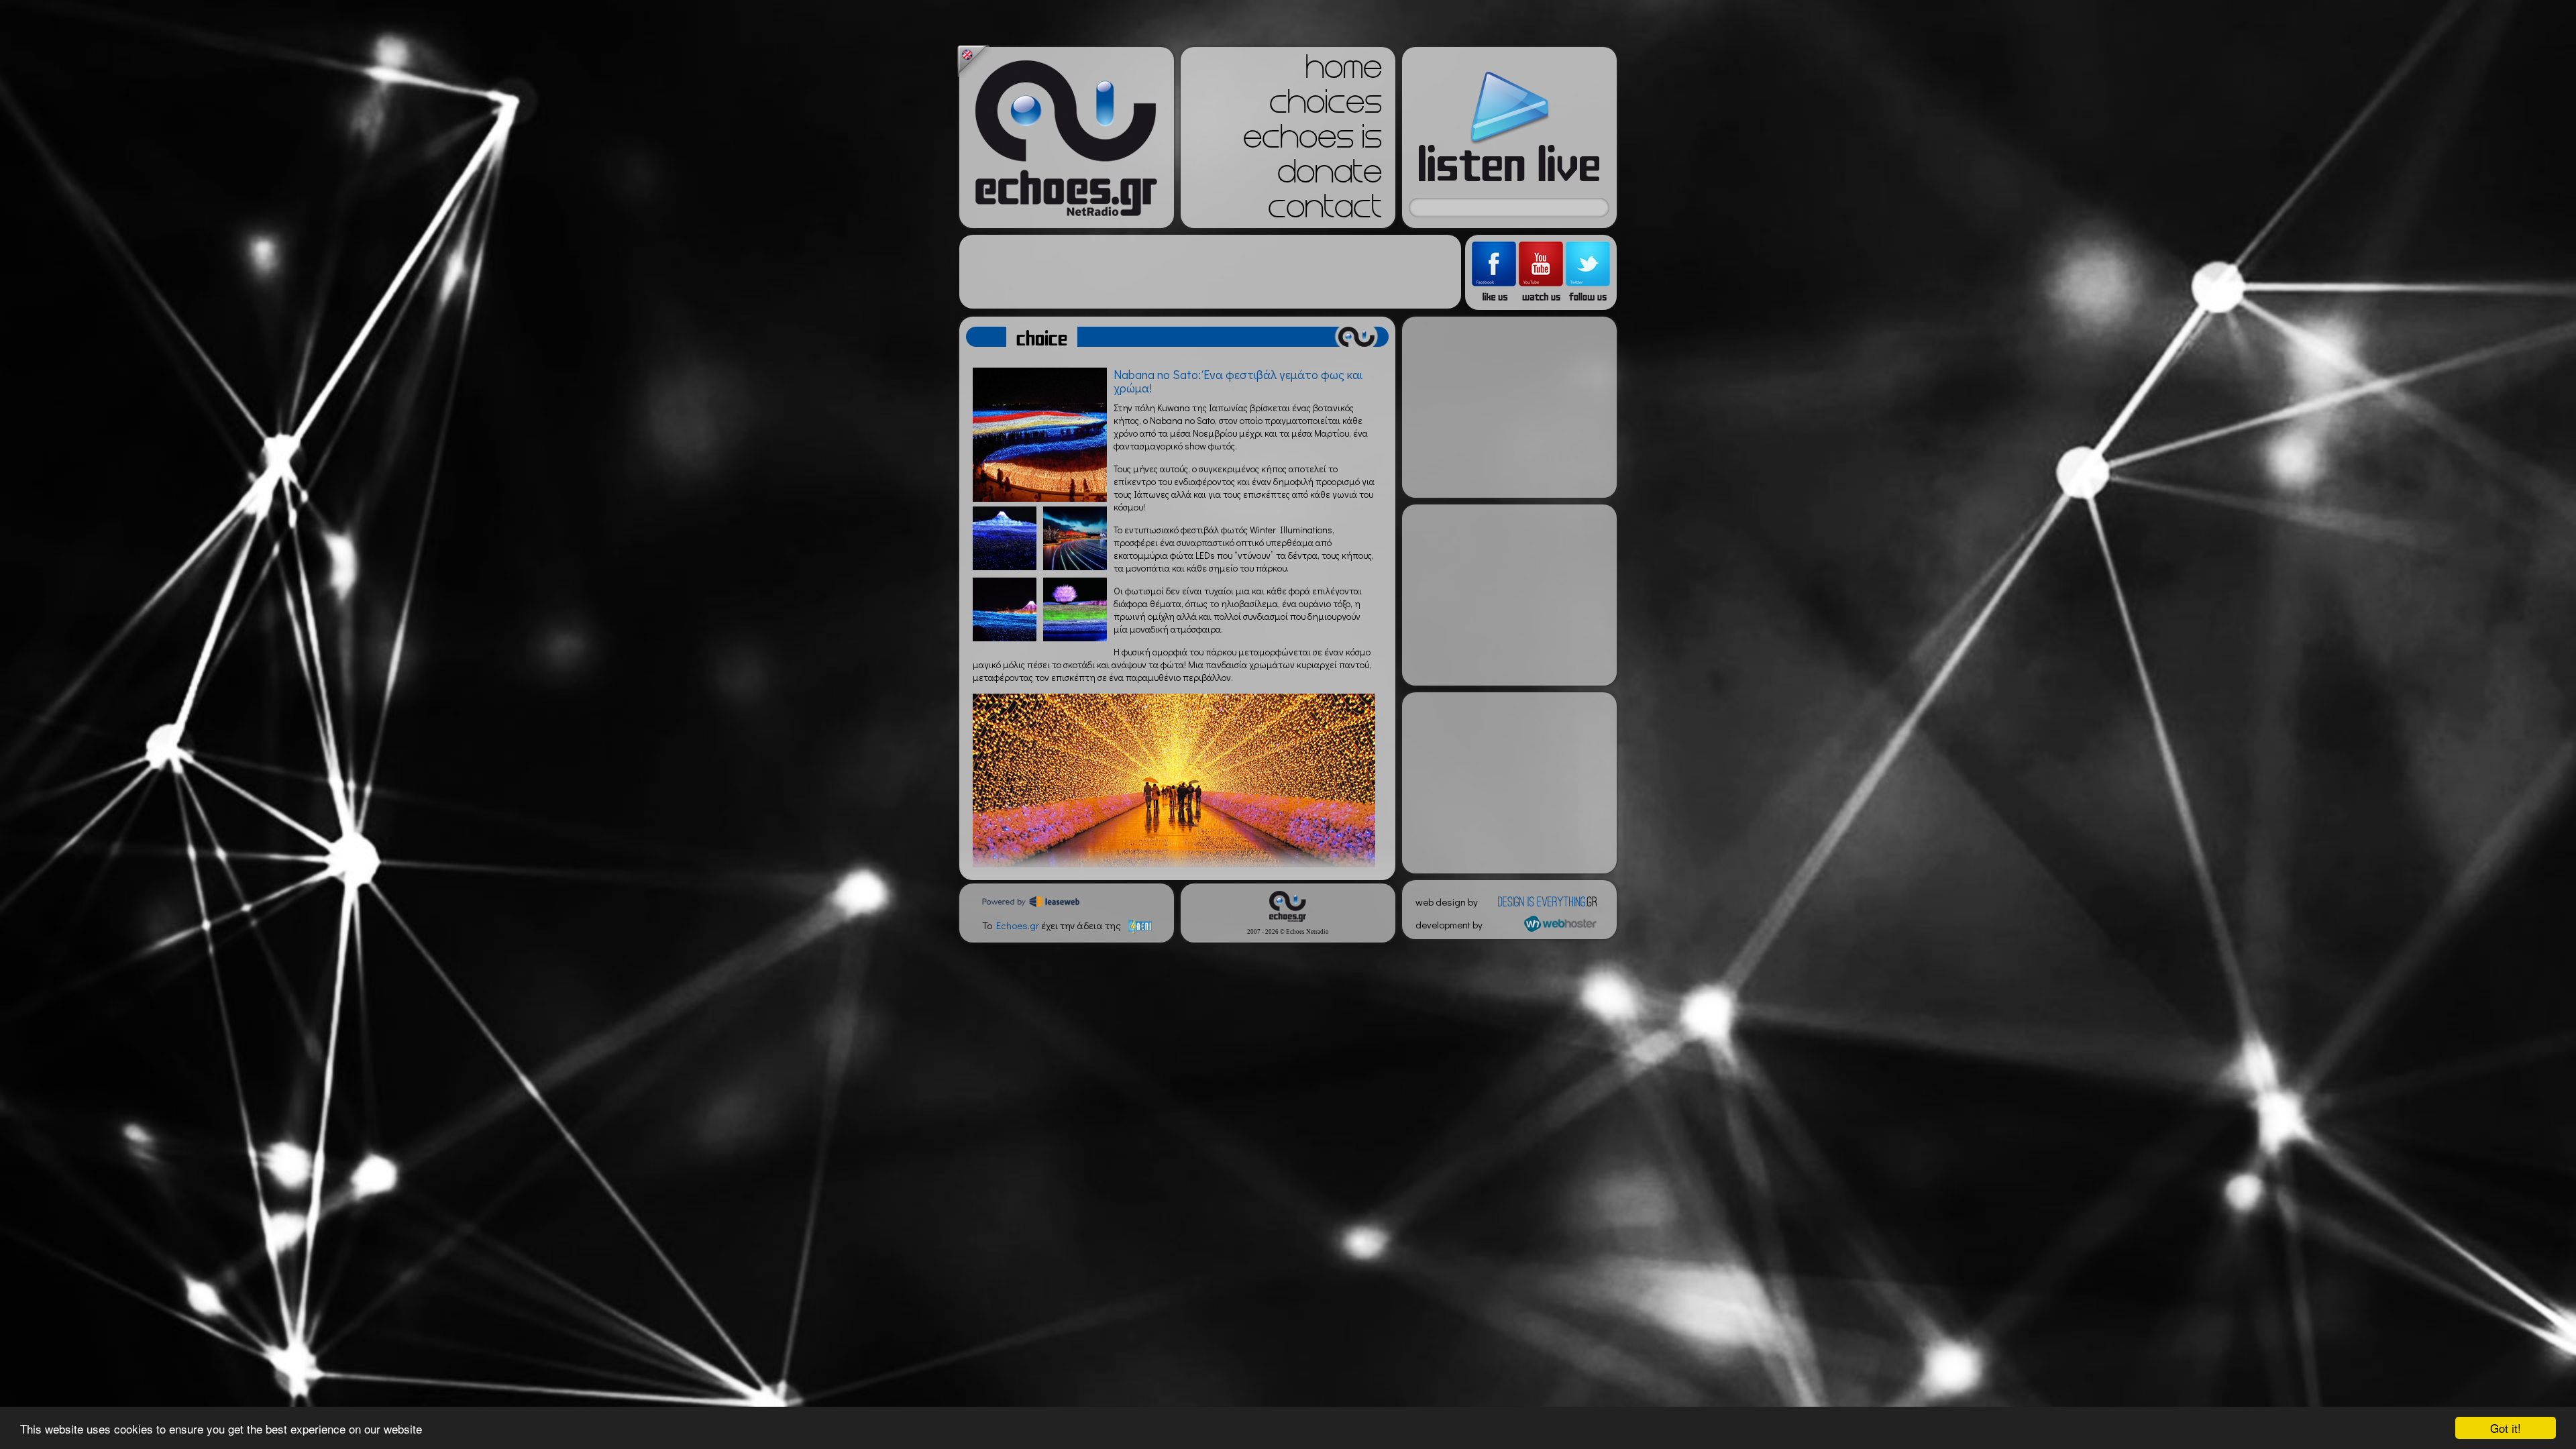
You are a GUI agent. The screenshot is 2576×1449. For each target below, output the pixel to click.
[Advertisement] (1210, 272)
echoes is (1312, 141)
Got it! (2506, 1428)
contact (1325, 211)
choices (1326, 106)
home (1344, 71)
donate (1330, 176)
